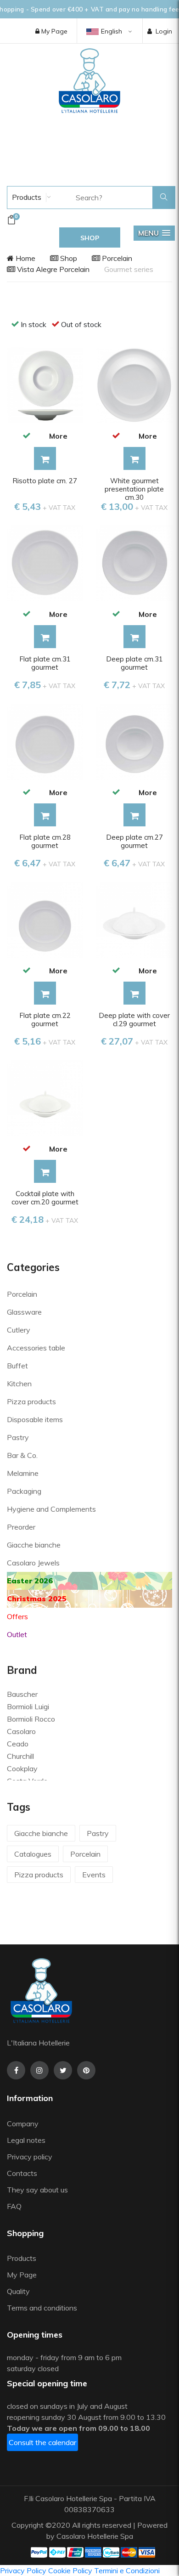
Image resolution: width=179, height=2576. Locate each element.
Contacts (22, 2173)
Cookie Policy (70, 2570)
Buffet (17, 1366)
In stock (34, 324)
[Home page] (89, 80)
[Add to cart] (45, 458)
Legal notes (26, 2140)
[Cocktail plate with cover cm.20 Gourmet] (45, 1097)
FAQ (14, 2206)
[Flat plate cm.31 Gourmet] (45, 563)
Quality (19, 2291)
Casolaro (21, 1731)
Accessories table (36, 1348)
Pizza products (31, 1401)
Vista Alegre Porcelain (52, 269)
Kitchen (19, 1384)
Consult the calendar (42, 2442)
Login (164, 31)
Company (23, 2124)
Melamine (23, 1473)
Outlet (17, 1634)
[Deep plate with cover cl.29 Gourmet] (134, 919)
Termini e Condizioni (127, 2570)
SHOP (90, 238)
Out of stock (81, 324)
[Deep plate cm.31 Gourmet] (134, 563)
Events (94, 1875)
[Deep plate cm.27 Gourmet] (134, 741)
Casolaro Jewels (33, 1563)
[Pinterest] (86, 2070)
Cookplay (22, 1768)
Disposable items (35, 1419)
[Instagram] (39, 2070)
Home (25, 258)
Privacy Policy (23, 2570)
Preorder (21, 1527)
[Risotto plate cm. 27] (45, 384)
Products (26, 197)
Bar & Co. (22, 1455)
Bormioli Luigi (28, 1706)
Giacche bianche (34, 1545)
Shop (68, 258)
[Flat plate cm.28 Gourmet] (45, 741)
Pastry (18, 1437)
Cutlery (19, 1330)
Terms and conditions (42, 2308)
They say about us (37, 2190)
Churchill (20, 1756)
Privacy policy (30, 2157)
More (58, 436)
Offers (17, 1616)
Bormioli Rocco (31, 1719)
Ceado (18, 1744)
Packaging (24, 1491)
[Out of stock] (116, 435)
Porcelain (116, 258)
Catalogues (33, 1854)
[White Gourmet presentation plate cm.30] (134, 384)
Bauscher (22, 1694)
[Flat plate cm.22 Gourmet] (45, 919)
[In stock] (26, 435)
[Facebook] (16, 2070)
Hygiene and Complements (51, 1509)
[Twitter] (63, 2070)
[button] (154, 233)
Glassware (24, 1312)
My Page (53, 31)
